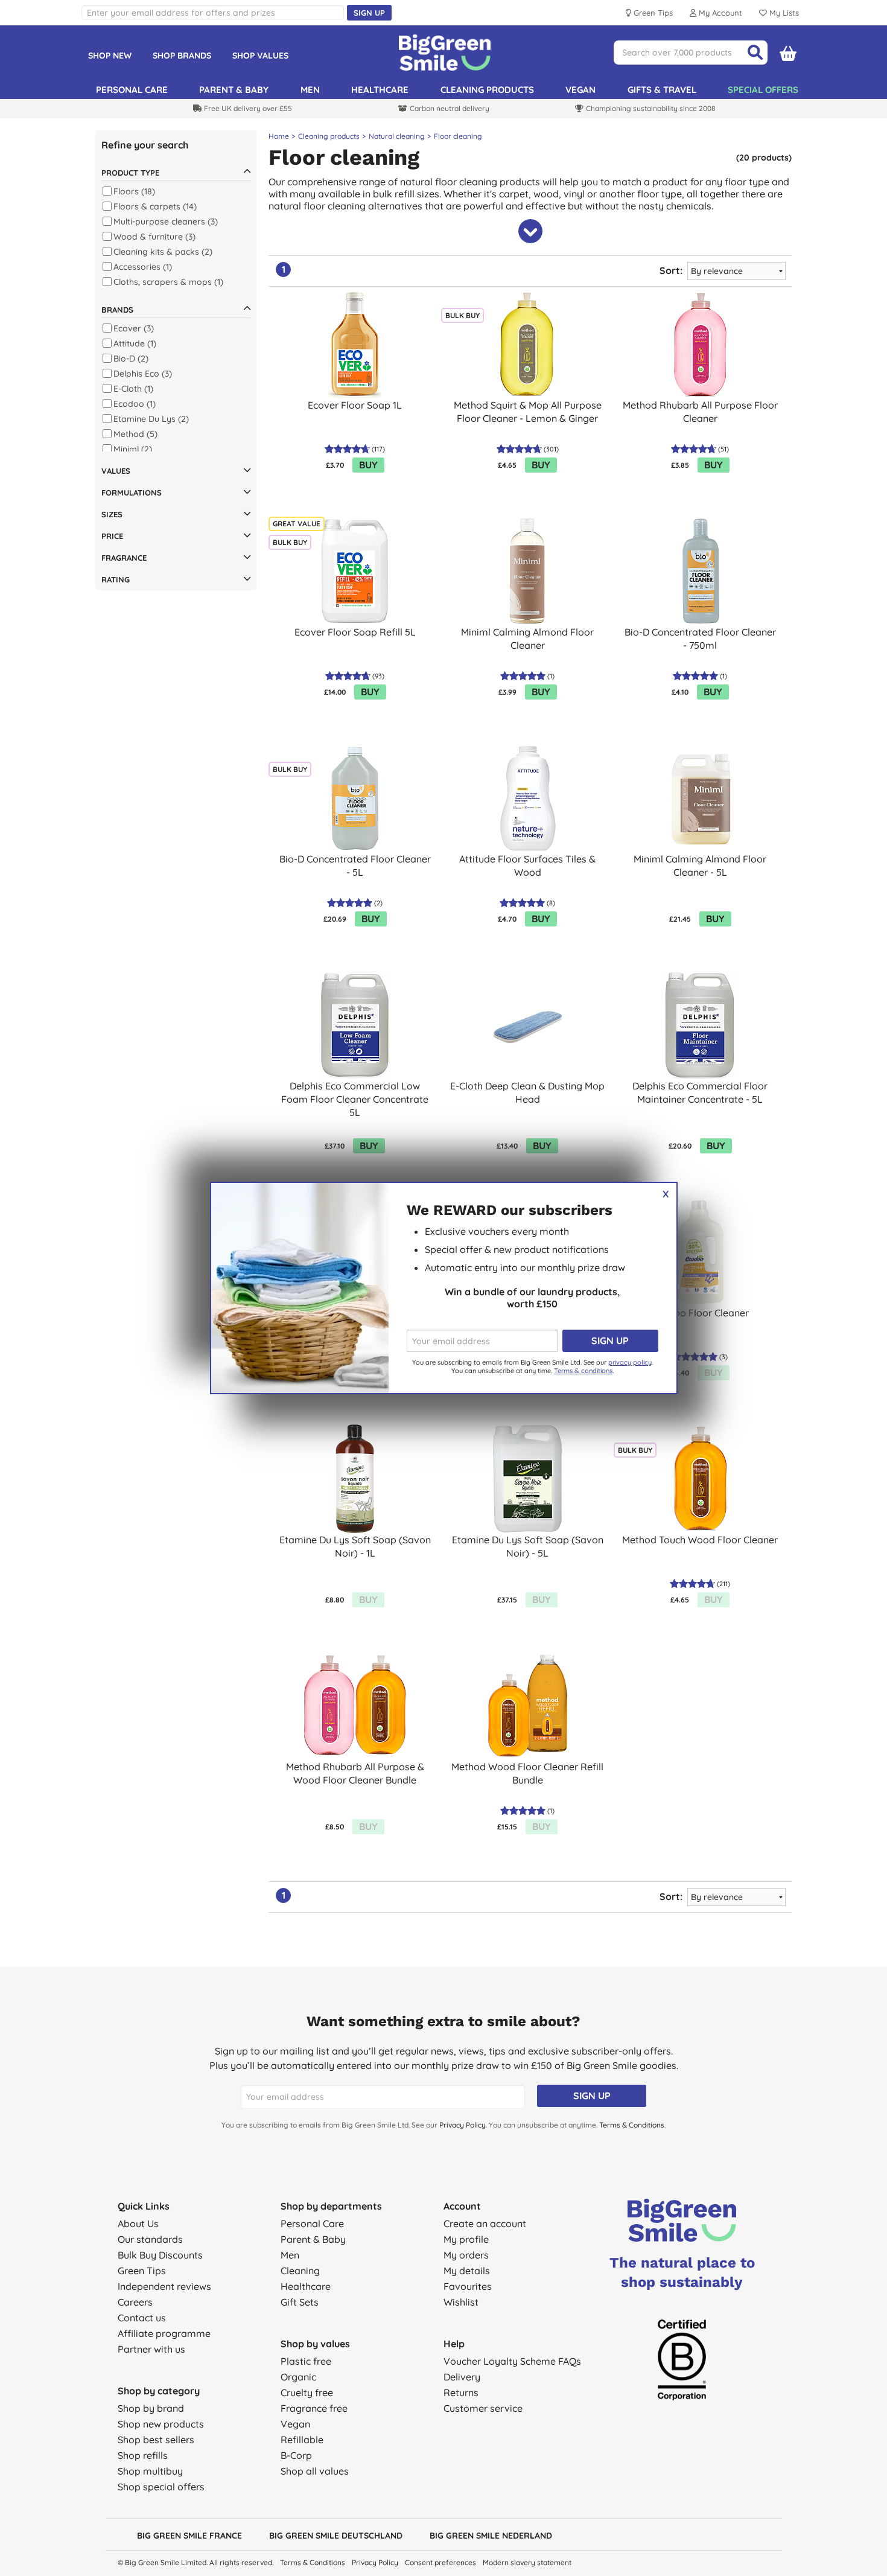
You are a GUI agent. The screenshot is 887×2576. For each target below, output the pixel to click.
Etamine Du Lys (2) (151, 419)
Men (310, 90)
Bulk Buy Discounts (160, 2255)
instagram (760, 2534)
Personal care (132, 90)
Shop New (110, 56)
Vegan (580, 90)
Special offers (763, 90)
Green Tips (142, 2271)
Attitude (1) (135, 343)
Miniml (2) (133, 449)
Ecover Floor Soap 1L (355, 405)
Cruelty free (307, 2393)
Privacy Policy (463, 2125)
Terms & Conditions (632, 2125)
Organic (298, 2377)
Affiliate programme (164, 2333)
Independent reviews (164, 2286)
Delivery (462, 2377)
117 (378, 449)
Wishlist (461, 2302)
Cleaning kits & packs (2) (163, 252)
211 (723, 1584)
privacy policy (630, 1362)
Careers (135, 2302)
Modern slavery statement (527, 2562)
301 (551, 449)
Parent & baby (234, 90)
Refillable (302, 2440)
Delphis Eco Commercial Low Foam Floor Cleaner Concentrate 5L (355, 1099)
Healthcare (380, 90)
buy (368, 465)
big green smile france (189, 2536)
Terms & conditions (583, 1371)
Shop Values (260, 56)
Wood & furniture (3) (154, 237)
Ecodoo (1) (135, 404)
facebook (739, 2534)
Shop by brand (151, 2408)
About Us (138, 2224)
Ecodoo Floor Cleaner (700, 1313)
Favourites (468, 2286)
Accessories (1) (143, 267)
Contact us (142, 2318)
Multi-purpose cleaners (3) (166, 222)
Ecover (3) (134, 328)
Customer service (483, 2408)
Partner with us (151, 2349)
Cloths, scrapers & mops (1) (168, 282)
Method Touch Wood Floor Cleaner (700, 1540)
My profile (466, 2239)
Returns (461, 2393)
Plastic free (306, 2361)
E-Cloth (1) (133, 389)
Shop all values (315, 2471)
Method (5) (135, 434)
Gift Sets (300, 2302)
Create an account (485, 2224)
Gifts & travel (662, 90)
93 (378, 676)
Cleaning (300, 2271)
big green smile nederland (491, 2536)
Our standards (150, 2239)
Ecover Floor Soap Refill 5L (355, 632)
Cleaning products (487, 90)
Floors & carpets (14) (155, 206)
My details (467, 2271)
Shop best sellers (156, 2440)
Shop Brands (182, 56)
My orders (466, 2255)
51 (723, 449)
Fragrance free (314, 2408)
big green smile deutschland (336, 2536)
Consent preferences (440, 2562)
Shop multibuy (150, 2471)
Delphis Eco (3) (143, 374)
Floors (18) (134, 191)
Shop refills (143, 2455)
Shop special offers (161, 2487)
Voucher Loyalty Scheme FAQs (512, 2361)
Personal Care (312, 2224)
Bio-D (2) (131, 359)
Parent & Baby (313, 2239)
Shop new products (161, 2424)
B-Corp (296, 2455)
